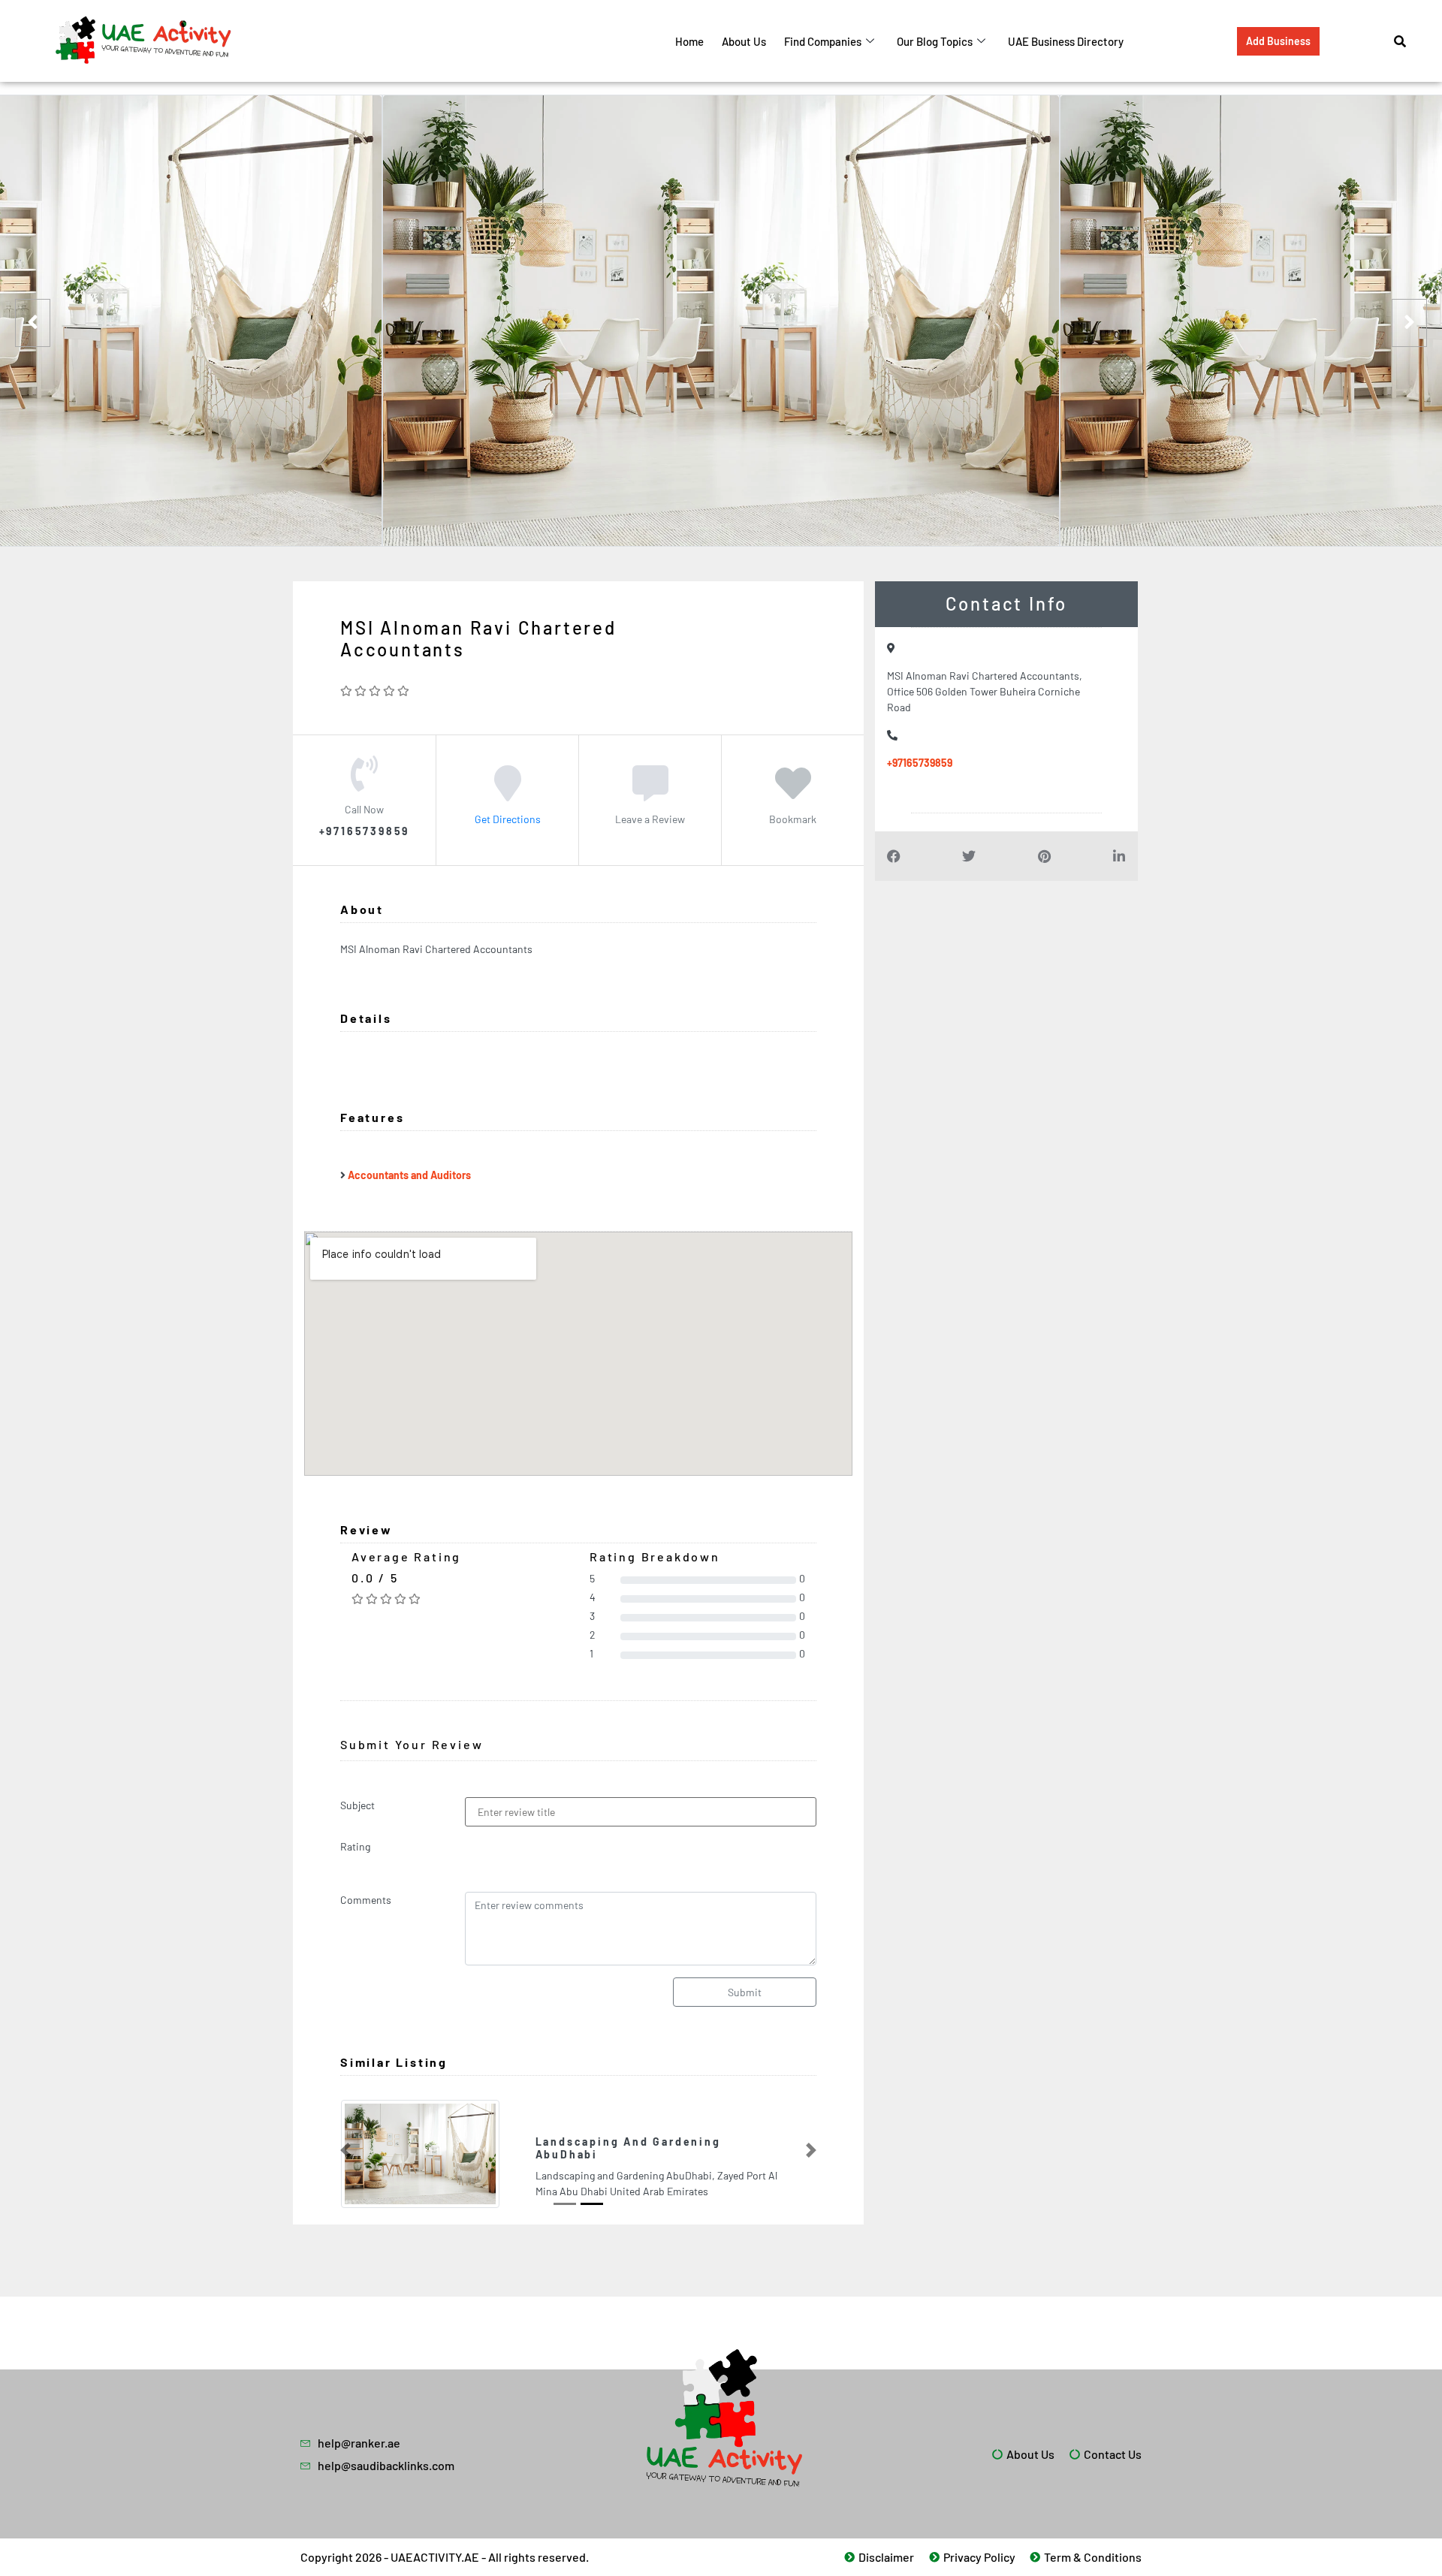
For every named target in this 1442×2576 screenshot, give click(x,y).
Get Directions (508, 819)
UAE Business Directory (1066, 41)
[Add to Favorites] (793, 794)
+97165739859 (920, 763)
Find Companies (823, 41)
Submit (745, 1992)
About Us (744, 41)
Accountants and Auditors (409, 1175)
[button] (345, 2150)
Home (689, 41)
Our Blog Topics (935, 41)
